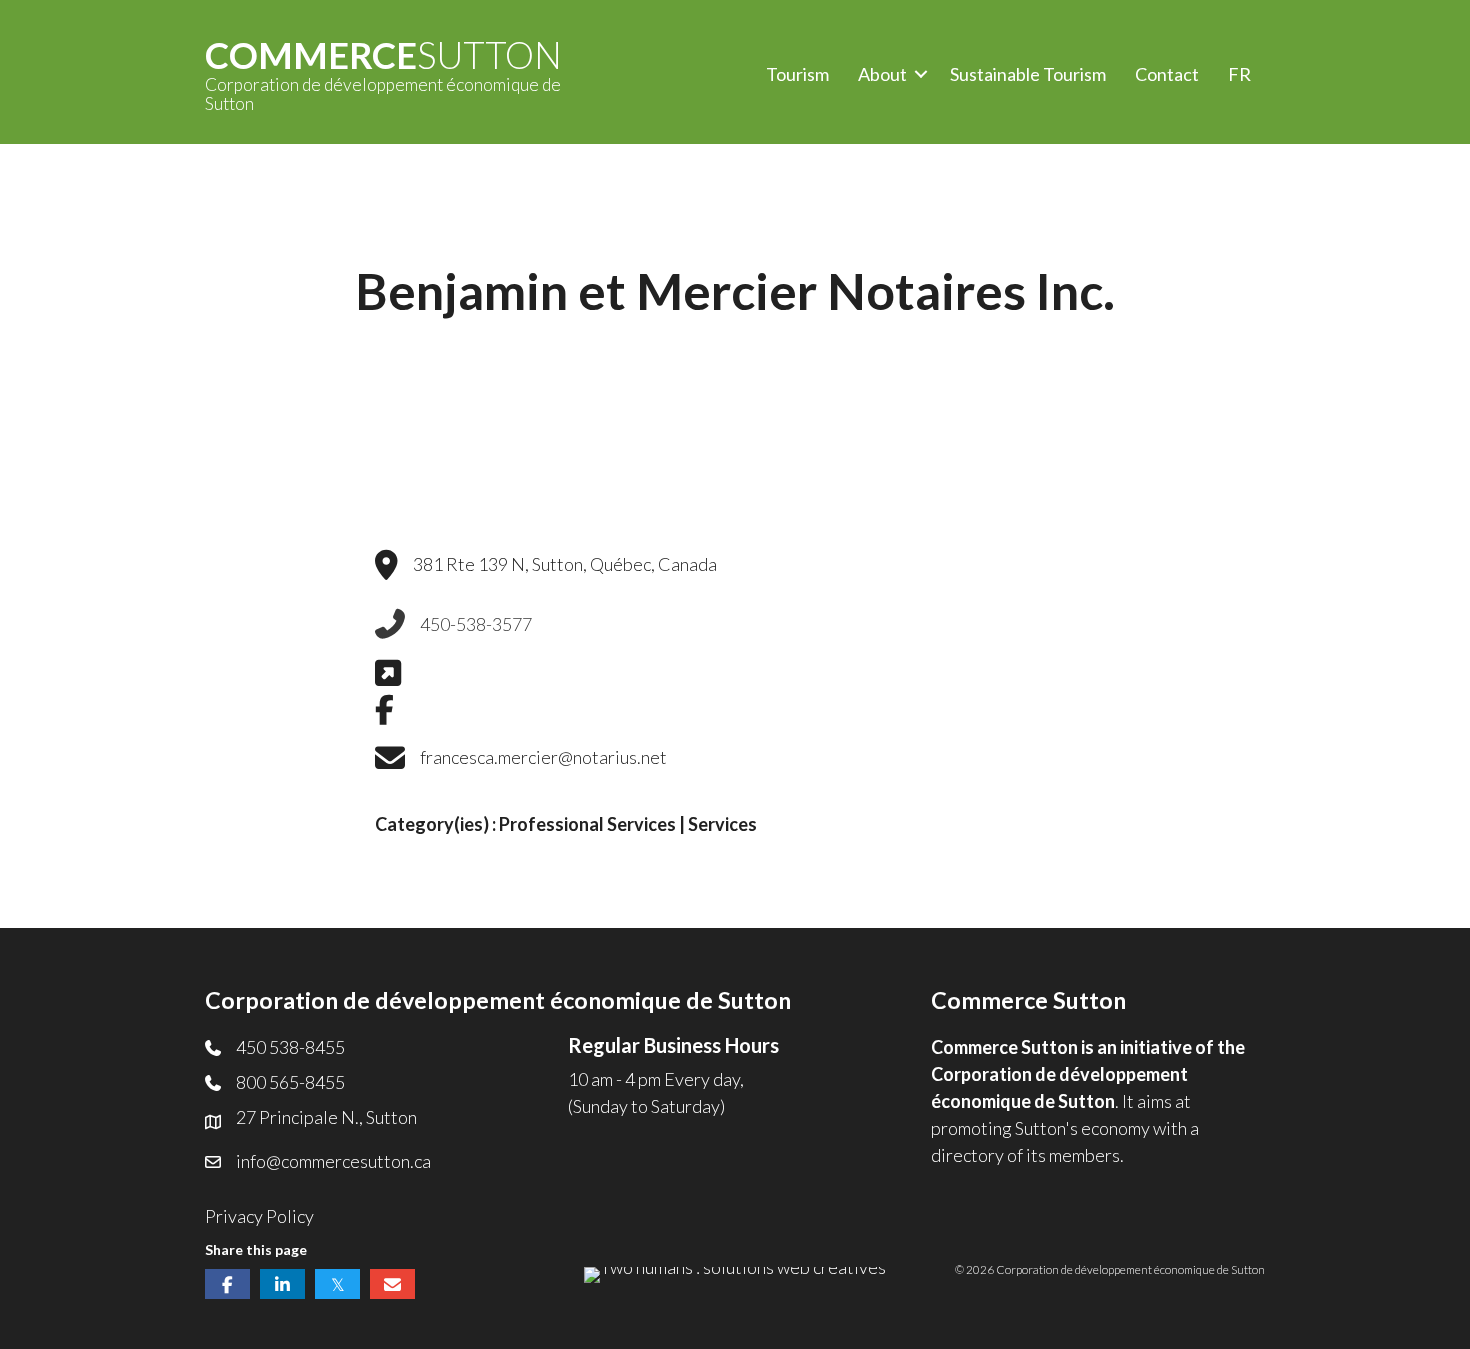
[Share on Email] (392, 1284)
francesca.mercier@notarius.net (543, 757)
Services (722, 824)
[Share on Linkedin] (282, 1284)
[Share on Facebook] (227, 1284)
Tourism (797, 74)
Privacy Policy (259, 1216)
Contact (1167, 74)
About (882, 74)
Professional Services (587, 824)
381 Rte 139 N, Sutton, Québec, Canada (565, 564)
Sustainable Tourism (1028, 74)
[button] (921, 74)
